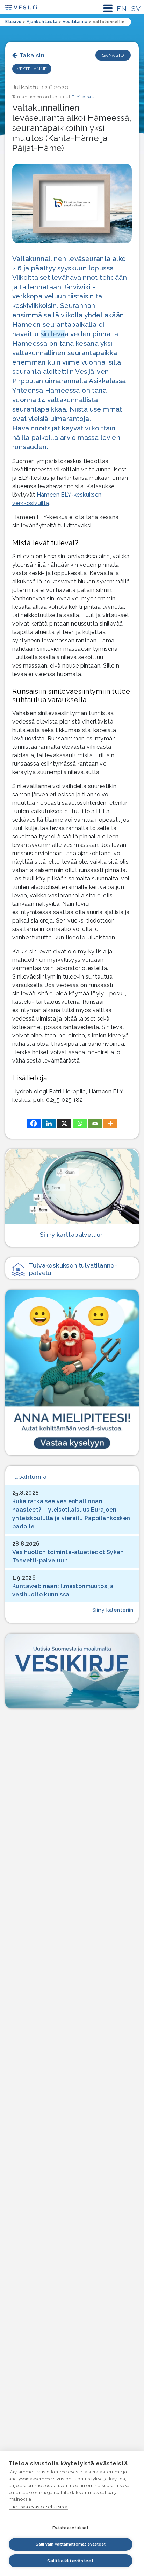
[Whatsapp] (80, 1123)
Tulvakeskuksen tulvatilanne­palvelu (73, 1269)
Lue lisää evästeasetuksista (38, 2507)
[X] (64, 1123)
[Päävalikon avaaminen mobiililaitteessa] (108, 8)
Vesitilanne (32, 69)
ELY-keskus (84, 97)
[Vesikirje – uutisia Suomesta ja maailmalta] (72, 1671)
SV (136, 8)
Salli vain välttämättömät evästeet (71, 2544)
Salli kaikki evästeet (70, 2561)
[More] (110, 1123)
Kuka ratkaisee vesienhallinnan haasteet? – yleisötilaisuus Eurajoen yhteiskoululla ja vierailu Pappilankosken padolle (71, 1514)
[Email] (95, 1123)
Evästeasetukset (71, 2528)
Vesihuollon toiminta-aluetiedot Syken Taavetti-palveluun (68, 1556)
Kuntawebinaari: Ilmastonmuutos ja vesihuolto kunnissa (63, 1590)
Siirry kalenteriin (113, 1610)
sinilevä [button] (53, 334)
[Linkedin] (49, 1123)
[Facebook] (34, 1123)
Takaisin (32, 55)
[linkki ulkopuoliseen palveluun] (72, 1372)
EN (122, 8)
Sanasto (113, 55)
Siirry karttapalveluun (72, 1234)
